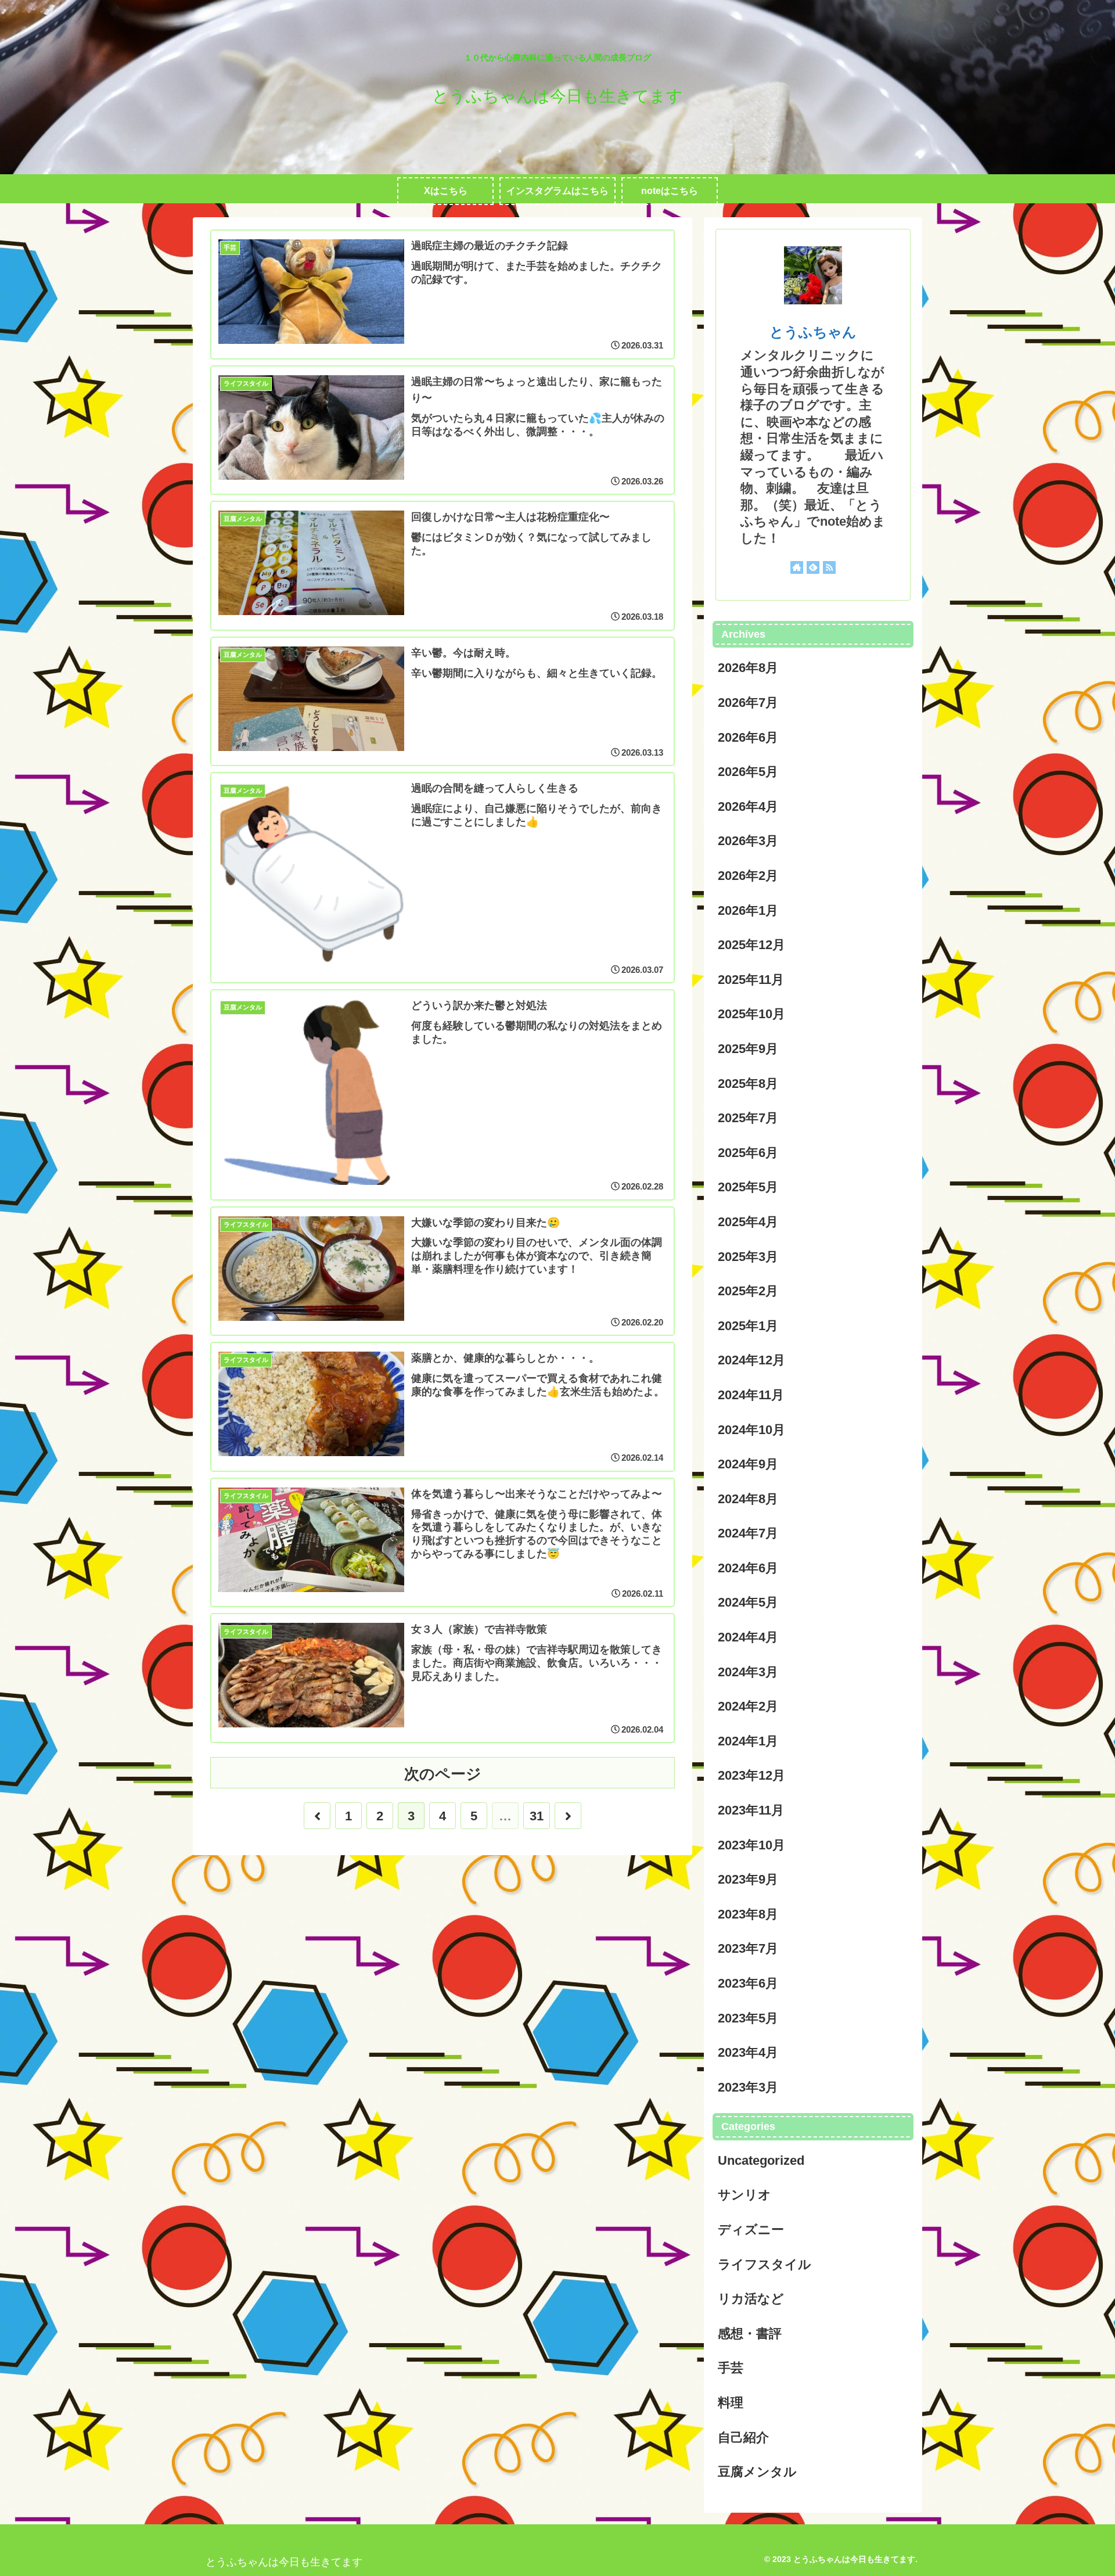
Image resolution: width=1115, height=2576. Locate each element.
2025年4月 (748, 1222)
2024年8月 (748, 1499)
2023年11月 (751, 1810)
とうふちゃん (813, 332)
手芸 (731, 2368)
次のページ (443, 1774)
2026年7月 (748, 703)
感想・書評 (750, 2334)
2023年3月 (748, 2087)
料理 (731, 2403)
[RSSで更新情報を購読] (829, 567)
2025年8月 (748, 1084)
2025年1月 (748, 1326)
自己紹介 (743, 2437)
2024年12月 (751, 1360)
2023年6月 (748, 1983)
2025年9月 (748, 1049)
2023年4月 (748, 2052)
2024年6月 (748, 1568)
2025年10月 (751, 1014)
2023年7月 (748, 1948)
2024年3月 (748, 1672)
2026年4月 (748, 806)
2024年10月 (751, 1430)
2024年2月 (748, 1706)
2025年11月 (751, 980)
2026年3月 (748, 841)
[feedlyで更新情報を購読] (813, 567)
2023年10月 (751, 1845)
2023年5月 (748, 2018)
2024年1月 (748, 1741)
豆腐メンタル (757, 2472)
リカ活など (751, 2299)
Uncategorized (761, 2160)
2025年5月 (748, 1187)
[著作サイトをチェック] (797, 567)
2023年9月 (748, 1879)
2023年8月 (748, 1914)
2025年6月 (748, 1153)
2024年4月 (748, 1637)
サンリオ (744, 2195)
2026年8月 (748, 668)
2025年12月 (751, 945)
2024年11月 (751, 1395)
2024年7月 (748, 1533)
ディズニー (751, 2230)
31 (537, 1816)
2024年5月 (748, 1602)
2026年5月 (748, 772)
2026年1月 (748, 910)
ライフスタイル (765, 2264)
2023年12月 (751, 1775)
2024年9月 (748, 1464)
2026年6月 (748, 737)
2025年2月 (748, 1291)
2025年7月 (748, 1118)
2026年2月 (748, 876)
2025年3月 (748, 1257)
